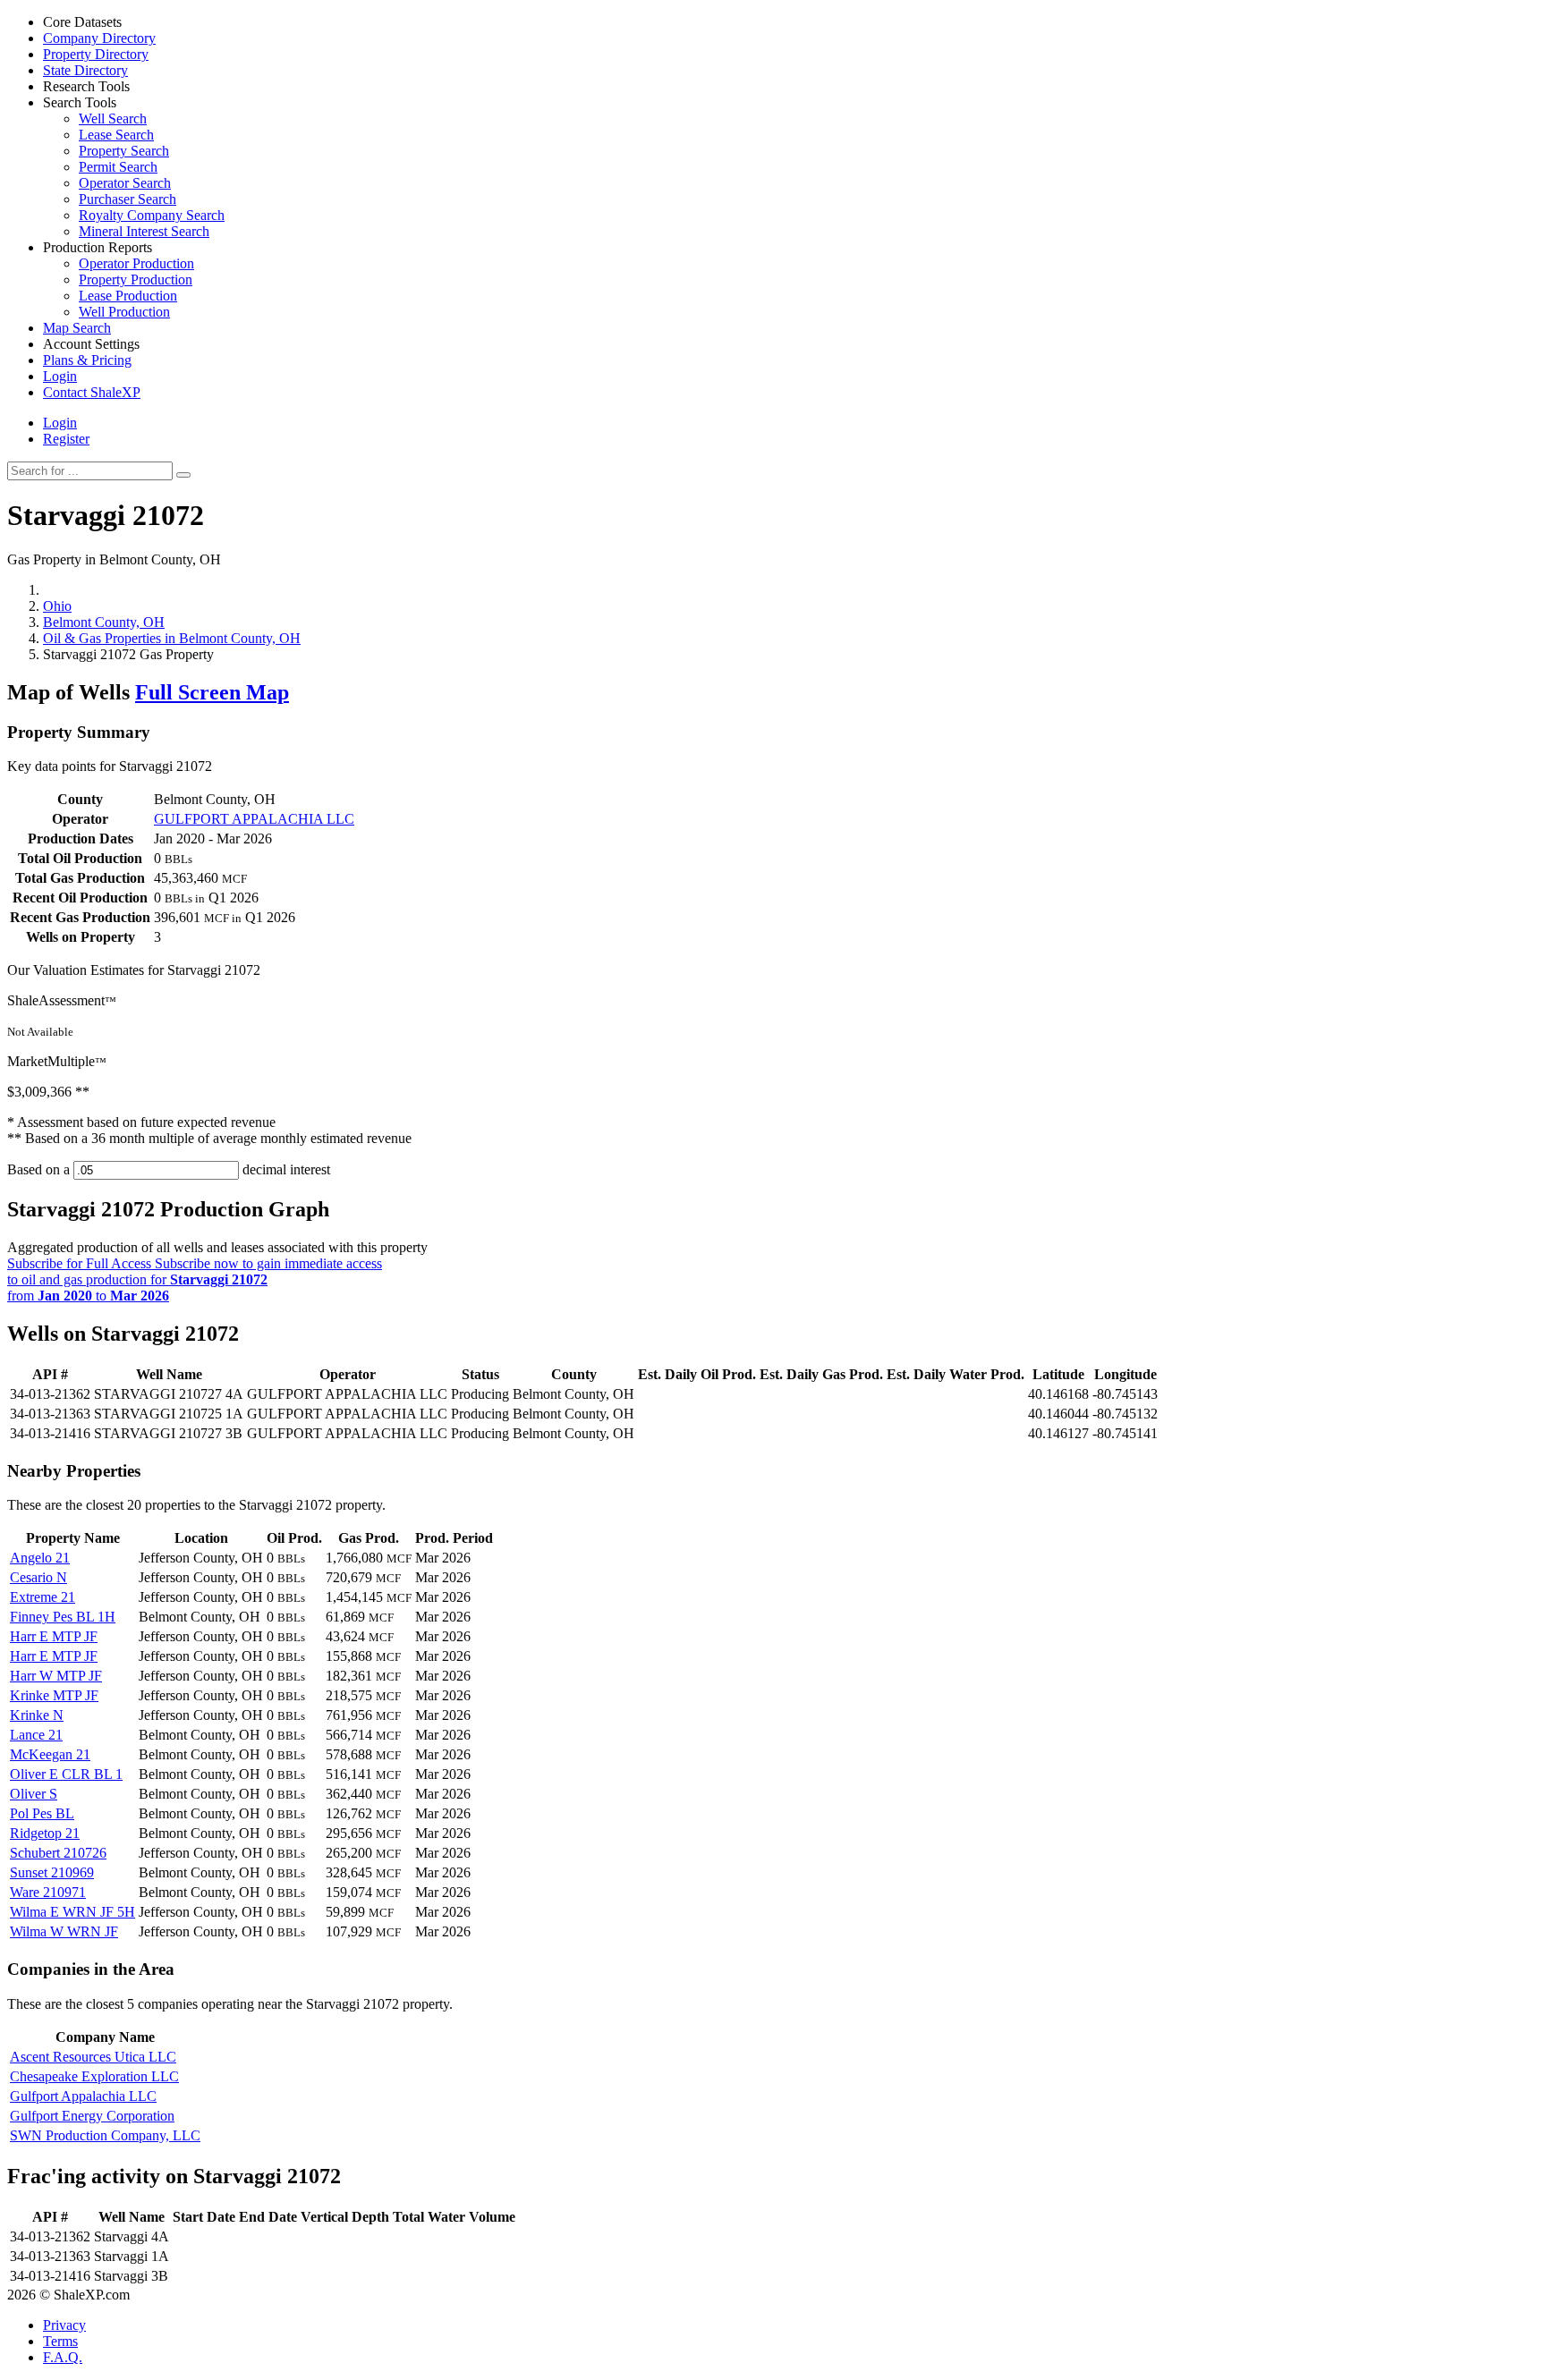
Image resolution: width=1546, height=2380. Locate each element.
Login (60, 423)
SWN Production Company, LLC (105, 2135)
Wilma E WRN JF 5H (72, 1912)
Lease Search (116, 135)
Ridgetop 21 (45, 1833)
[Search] (183, 475)
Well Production (124, 312)
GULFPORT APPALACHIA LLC (254, 819)
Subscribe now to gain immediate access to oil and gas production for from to (195, 1279)
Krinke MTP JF (54, 1695)
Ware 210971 (48, 1892)
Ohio (57, 606)
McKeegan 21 (50, 1754)
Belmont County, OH (104, 622)
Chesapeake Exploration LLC (94, 2076)
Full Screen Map (212, 692)
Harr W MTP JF (56, 1676)
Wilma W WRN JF (64, 1931)
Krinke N (37, 1715)
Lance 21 (36, 1735)
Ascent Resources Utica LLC (93, 2057)
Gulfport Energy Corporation (92, 2116)
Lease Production (128, 296)
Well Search (113, 119)
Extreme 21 (42, 1597)
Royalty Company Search (152, 215)
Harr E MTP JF (54, 1636)
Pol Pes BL (42, 1813)
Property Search (124, 151)
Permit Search (118, 167)
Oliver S (34, 1794)
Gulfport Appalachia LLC (83, 2096)
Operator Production (136, 263)
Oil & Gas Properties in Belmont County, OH (172, 638)
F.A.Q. (63, 2357)
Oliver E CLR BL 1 (66, 1774)
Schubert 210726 (58, 1853)
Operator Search (125, 183)
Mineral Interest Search (144, 231)
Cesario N (38, 1577)
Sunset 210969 (52, 1872)
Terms (60, 2341)
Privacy (64, 2325)
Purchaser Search (127, 199)
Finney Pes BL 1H (63, 1617)
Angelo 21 (40, 1558)
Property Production (136, 280)
